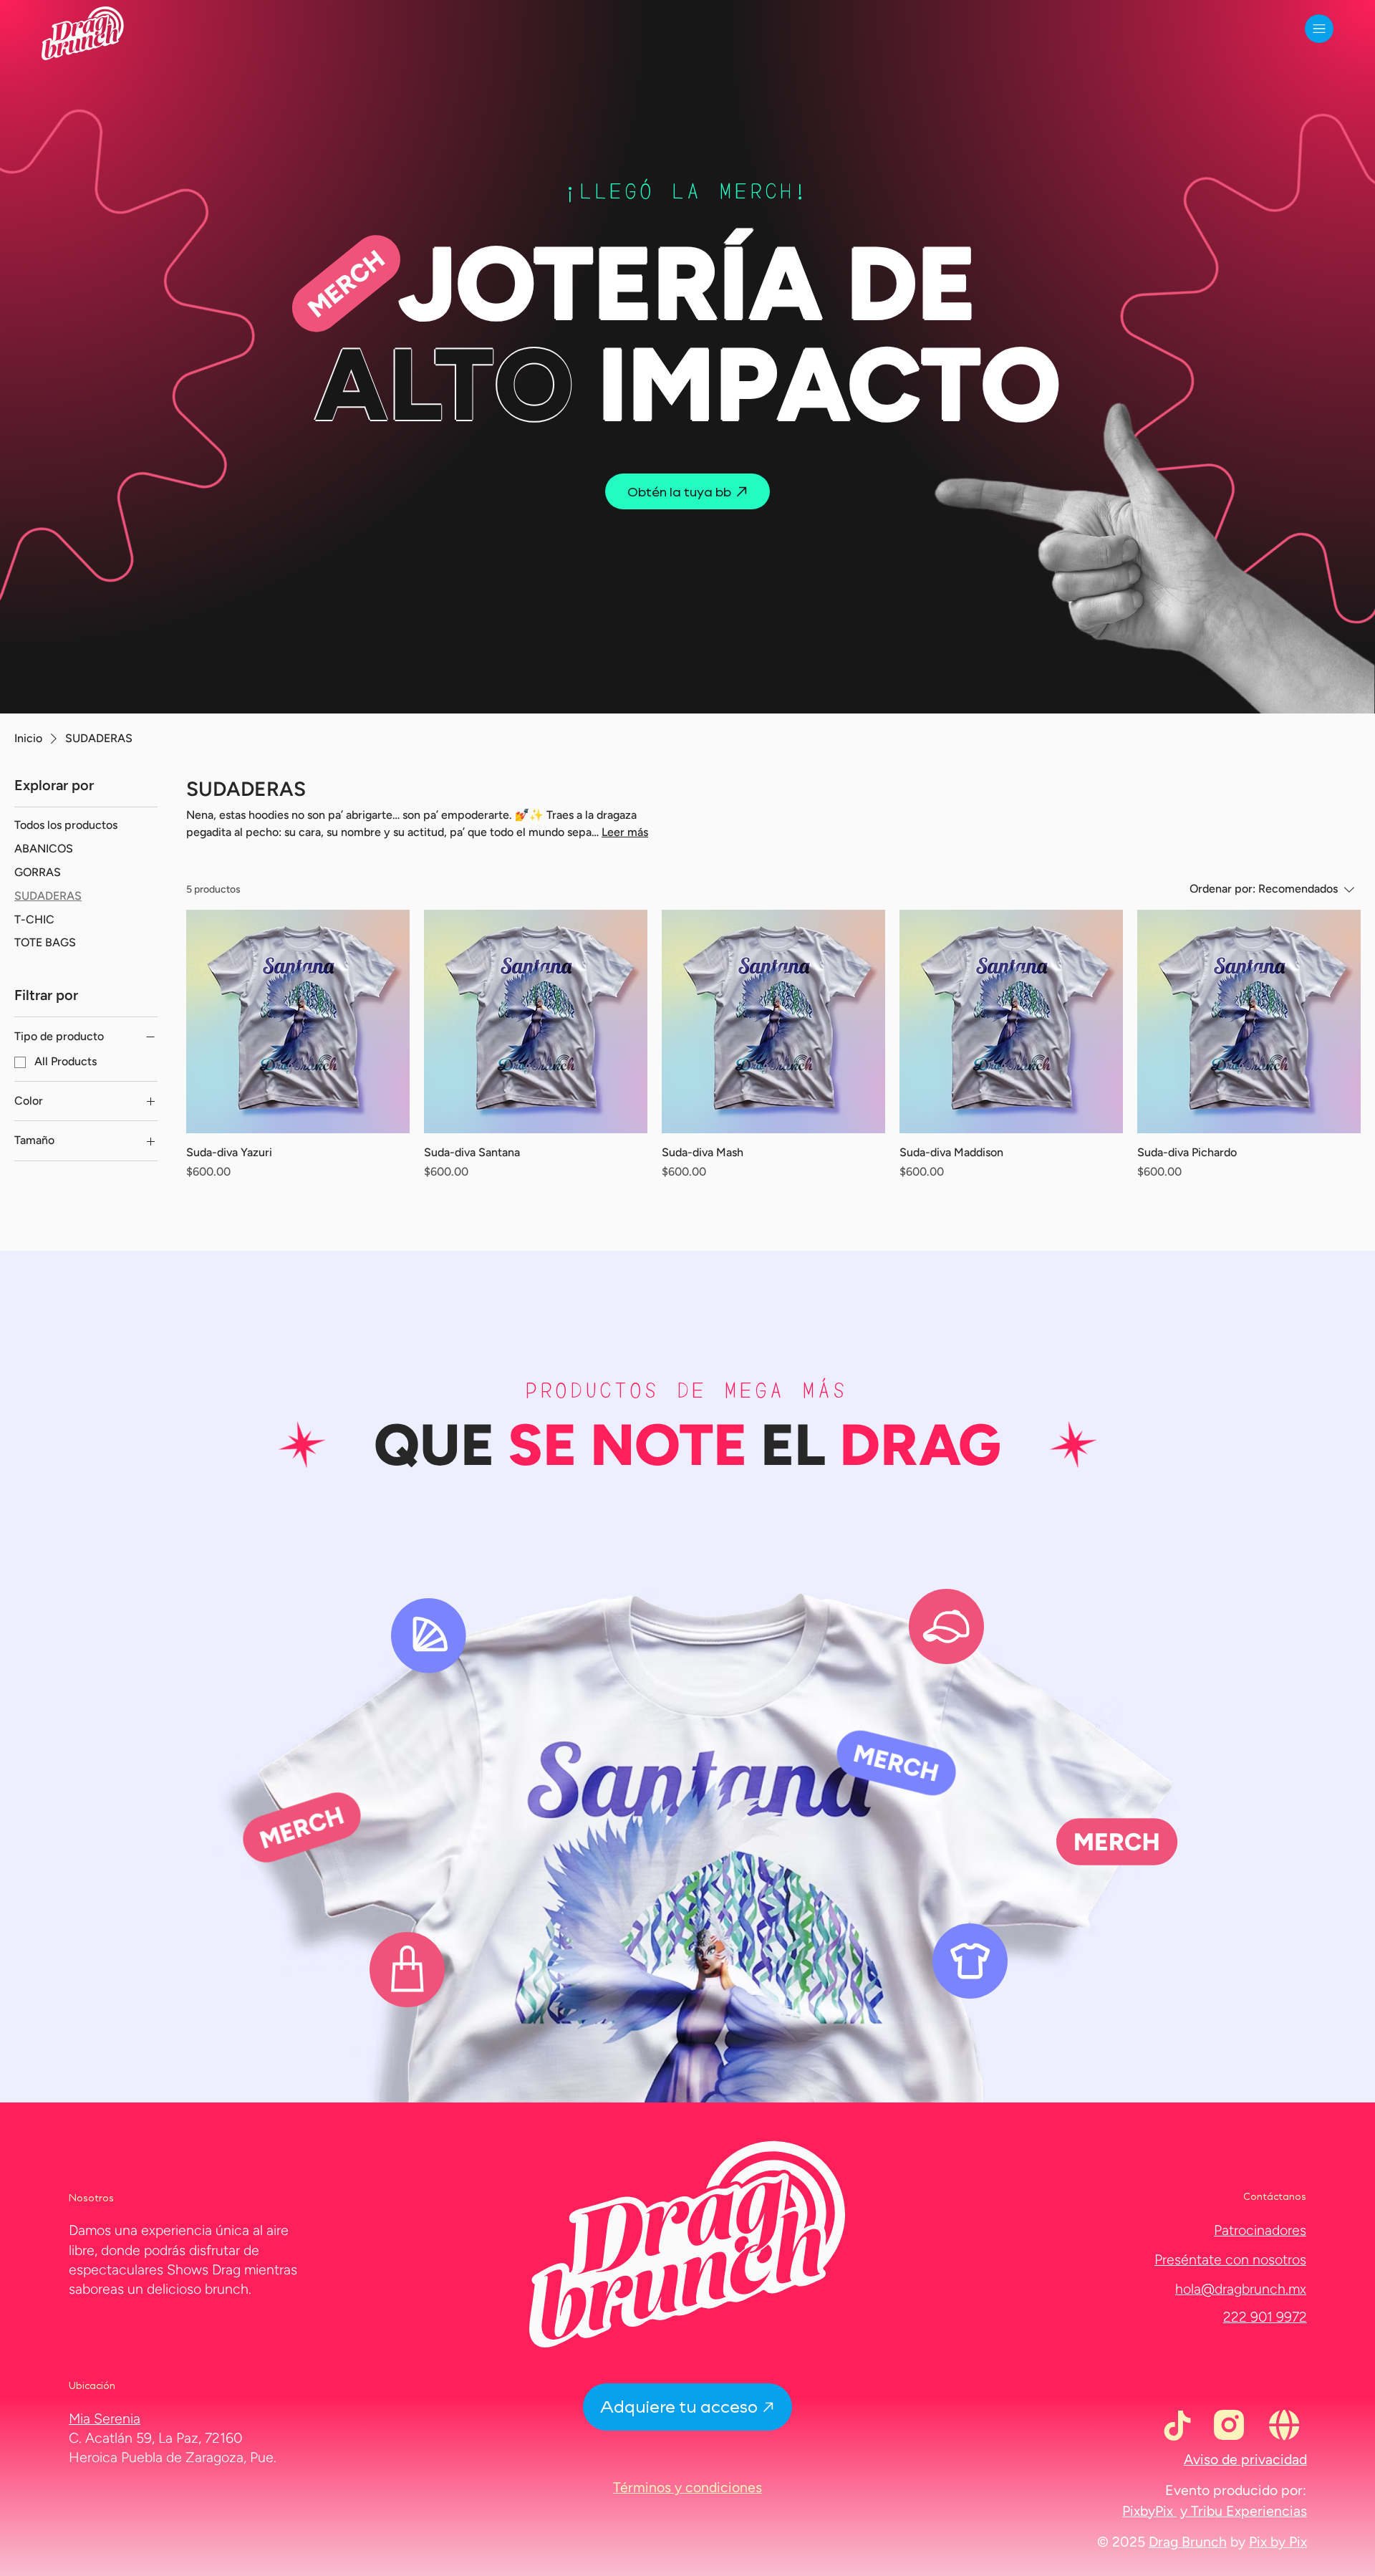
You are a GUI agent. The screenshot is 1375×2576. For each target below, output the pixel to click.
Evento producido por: (1236, 2490)
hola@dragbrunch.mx (1241, 2289)
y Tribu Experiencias (1244, 2511)
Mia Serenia (105, 2418)
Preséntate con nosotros (1230, 2259)
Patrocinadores (1260, 2230)
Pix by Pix (1278, 2542)
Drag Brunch (1188, 2542)
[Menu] (1319, 29)
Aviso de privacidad (1245, 2459)
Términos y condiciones (687, 2487)
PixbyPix (1149, 2511)
